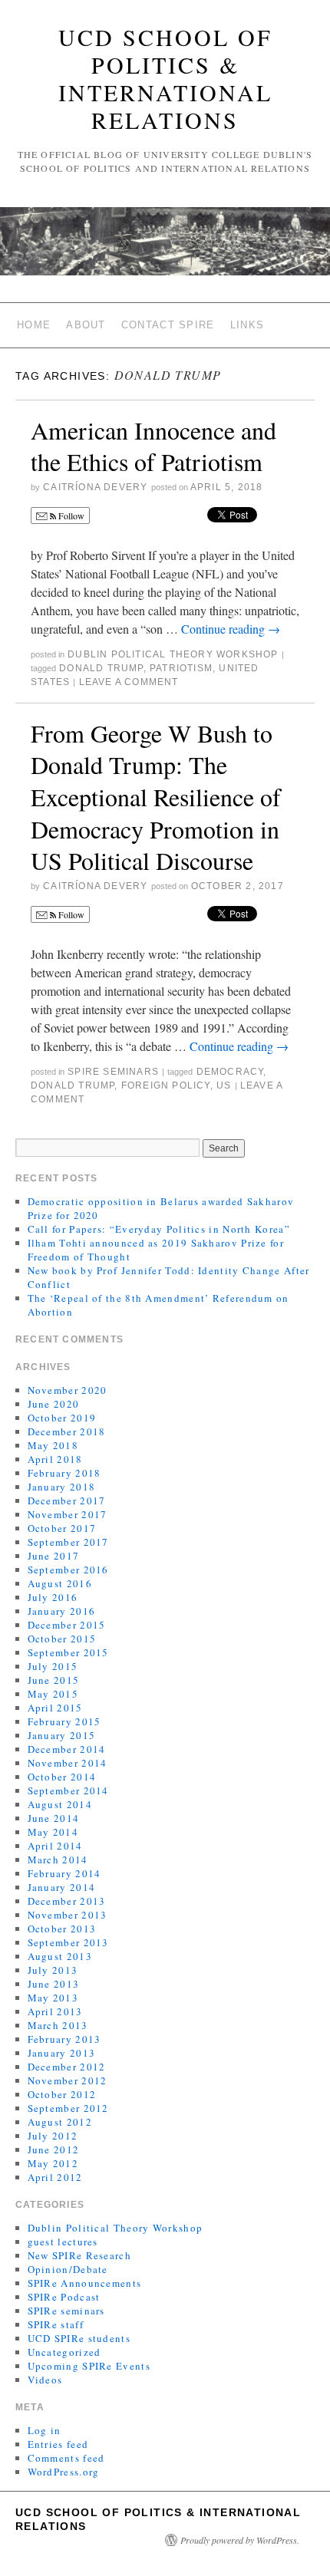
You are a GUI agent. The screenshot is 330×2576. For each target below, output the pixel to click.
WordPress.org (64, 2472)
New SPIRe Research (79, 2255)
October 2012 (62, 2094)
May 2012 (53, 2163)
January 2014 (62, 1887)
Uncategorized (64, 2352)
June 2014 (54, 1818)
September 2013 (68, 1942)
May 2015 (53, 1694)
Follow (70, 516)
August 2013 (60, 1956)
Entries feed (58, 2444)
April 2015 (55, 1708)
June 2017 (54, 1556)
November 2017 (68, 1514)
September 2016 (68, 1570)
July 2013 (53, 1970)
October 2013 (62, 1929)
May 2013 (53, 1998)
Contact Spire (168, 325)
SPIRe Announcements (85, 2283)
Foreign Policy (166, 1085)
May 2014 (53, 1832)
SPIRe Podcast (64, 2297)
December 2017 (67, 1500)
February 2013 (64, 2039)
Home (34, 325)
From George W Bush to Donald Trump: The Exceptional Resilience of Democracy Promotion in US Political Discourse (156, 797)
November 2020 (68, 1390)
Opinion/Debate (68, 2269)
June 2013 (54, 1984)
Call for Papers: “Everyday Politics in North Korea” (159, 1229)
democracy (230, 1072)
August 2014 (60, 1804)
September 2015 (68, 1652)
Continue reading (231, 629)
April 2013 (55, 2011)
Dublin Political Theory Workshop (173, 654)
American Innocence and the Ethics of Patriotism (153, 446)
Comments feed (66, 2458)
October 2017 (62, 1528)
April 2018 (55, 1459)
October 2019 (62, 1418)
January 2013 (62, 2053)
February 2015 (64, 1721)
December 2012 (67, 2067)
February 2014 (64, 1873)
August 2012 (60, 2122)
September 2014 (68, 1790)
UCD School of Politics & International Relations (165, 78)
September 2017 (68, 1542)
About (86, 325)
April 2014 (55, 1846)
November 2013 (68, 1915)
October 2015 (62, 1639)
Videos (45, 2380)
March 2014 (58, 1860)
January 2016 (62, 1611)
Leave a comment (129, 682)
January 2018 (62, 1487)
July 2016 (53, 1597)
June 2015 (54, 1680)
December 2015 (67, 1625)
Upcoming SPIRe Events (89, 2366)
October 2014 (62, 1777)
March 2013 (58, 2025)
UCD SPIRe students (79, 2338)
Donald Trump (101, 668)
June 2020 (54, 1404)
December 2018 (67, 1431)
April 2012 (55, 2177)
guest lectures (63, 2242)
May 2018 (53, 1445)
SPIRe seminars (113, 1072)
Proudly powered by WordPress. (240, 2540)
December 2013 (67, 1901)
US (224, 1085)
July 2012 (53, 2136)
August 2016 (60, 1583)
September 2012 (68, 2108)
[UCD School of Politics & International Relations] (165, 248)
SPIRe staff (56, 2324)
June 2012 (54, 2149)
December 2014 (67, 1749)
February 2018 (64, 1473)
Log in (45, 2430)
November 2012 (68, 2080)
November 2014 (68, 1763)
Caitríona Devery (95, 487)
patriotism (181, 668)
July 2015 (53, 1666)
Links (247, 325)
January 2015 (62, 1735)
